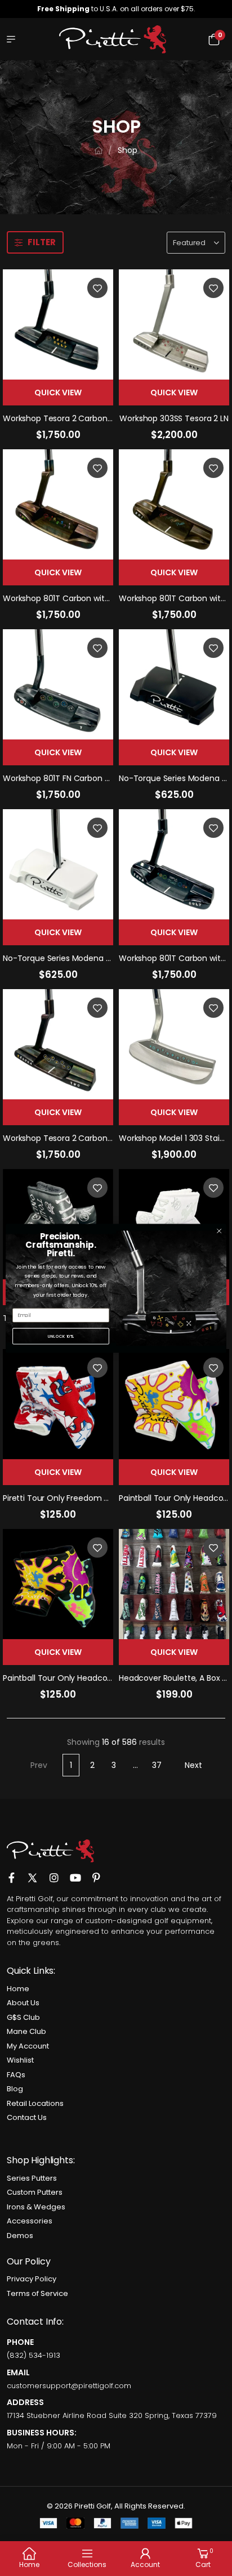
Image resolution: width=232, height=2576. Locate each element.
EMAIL (18, 2372)
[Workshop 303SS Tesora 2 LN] (174, 324)
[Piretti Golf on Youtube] (75, 1872)
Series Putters (32, 2178)
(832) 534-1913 (34, 2355)
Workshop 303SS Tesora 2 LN (174, 418)
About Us (23, 2003)
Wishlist (20, 2060)
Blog (15, 2089)
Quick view (58, 393)
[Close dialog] (219, 1231)
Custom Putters (35, 2192)
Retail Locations (35, 2103)
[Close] (214, 9)
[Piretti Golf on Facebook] (11, 1872)
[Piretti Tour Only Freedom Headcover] (58, 1404)
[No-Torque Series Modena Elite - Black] (174, 684)
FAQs (16, 2075)
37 (157, 1765)
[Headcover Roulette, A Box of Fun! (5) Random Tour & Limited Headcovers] (174, 1584)
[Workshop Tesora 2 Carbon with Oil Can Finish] (58, 1044)
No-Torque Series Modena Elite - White (78, 958)
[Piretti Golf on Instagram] (54, 1872)
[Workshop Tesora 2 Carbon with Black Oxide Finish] (58, 324)
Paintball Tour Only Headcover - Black (75, 1678)
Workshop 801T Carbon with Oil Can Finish (83, 598)
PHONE (20, 2342)
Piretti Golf (34, 1899)
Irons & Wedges (36, 2207)
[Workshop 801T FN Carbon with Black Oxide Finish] (58, 684)
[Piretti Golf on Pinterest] (96, 1872)
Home (18, 1989)
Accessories (30, 2221)
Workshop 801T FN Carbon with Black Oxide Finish (96, 778)
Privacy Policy (32, 2279)
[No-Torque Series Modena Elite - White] (58, 864)
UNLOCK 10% (61, 1336)
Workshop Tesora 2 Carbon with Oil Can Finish (91, 1138)
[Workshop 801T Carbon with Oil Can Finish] (58, 504)
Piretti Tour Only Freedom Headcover (74, 1498)
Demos (20, 2236)
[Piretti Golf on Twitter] (32, 1873)
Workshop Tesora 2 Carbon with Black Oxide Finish (99, 418)
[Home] (99, 150)
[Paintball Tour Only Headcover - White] (174, 1404)
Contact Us (27, 2117)
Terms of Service (37, 2293)
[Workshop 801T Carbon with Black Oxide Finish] (174, 864)
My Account (28, 2046)
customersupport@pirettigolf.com (69, 2386)
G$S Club (23, 2017)
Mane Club (26, 2031)
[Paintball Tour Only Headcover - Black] (58, 1584)
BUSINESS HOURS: (42, 2433)
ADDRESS (25, 2402)
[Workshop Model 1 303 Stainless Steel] (174, 1044)
